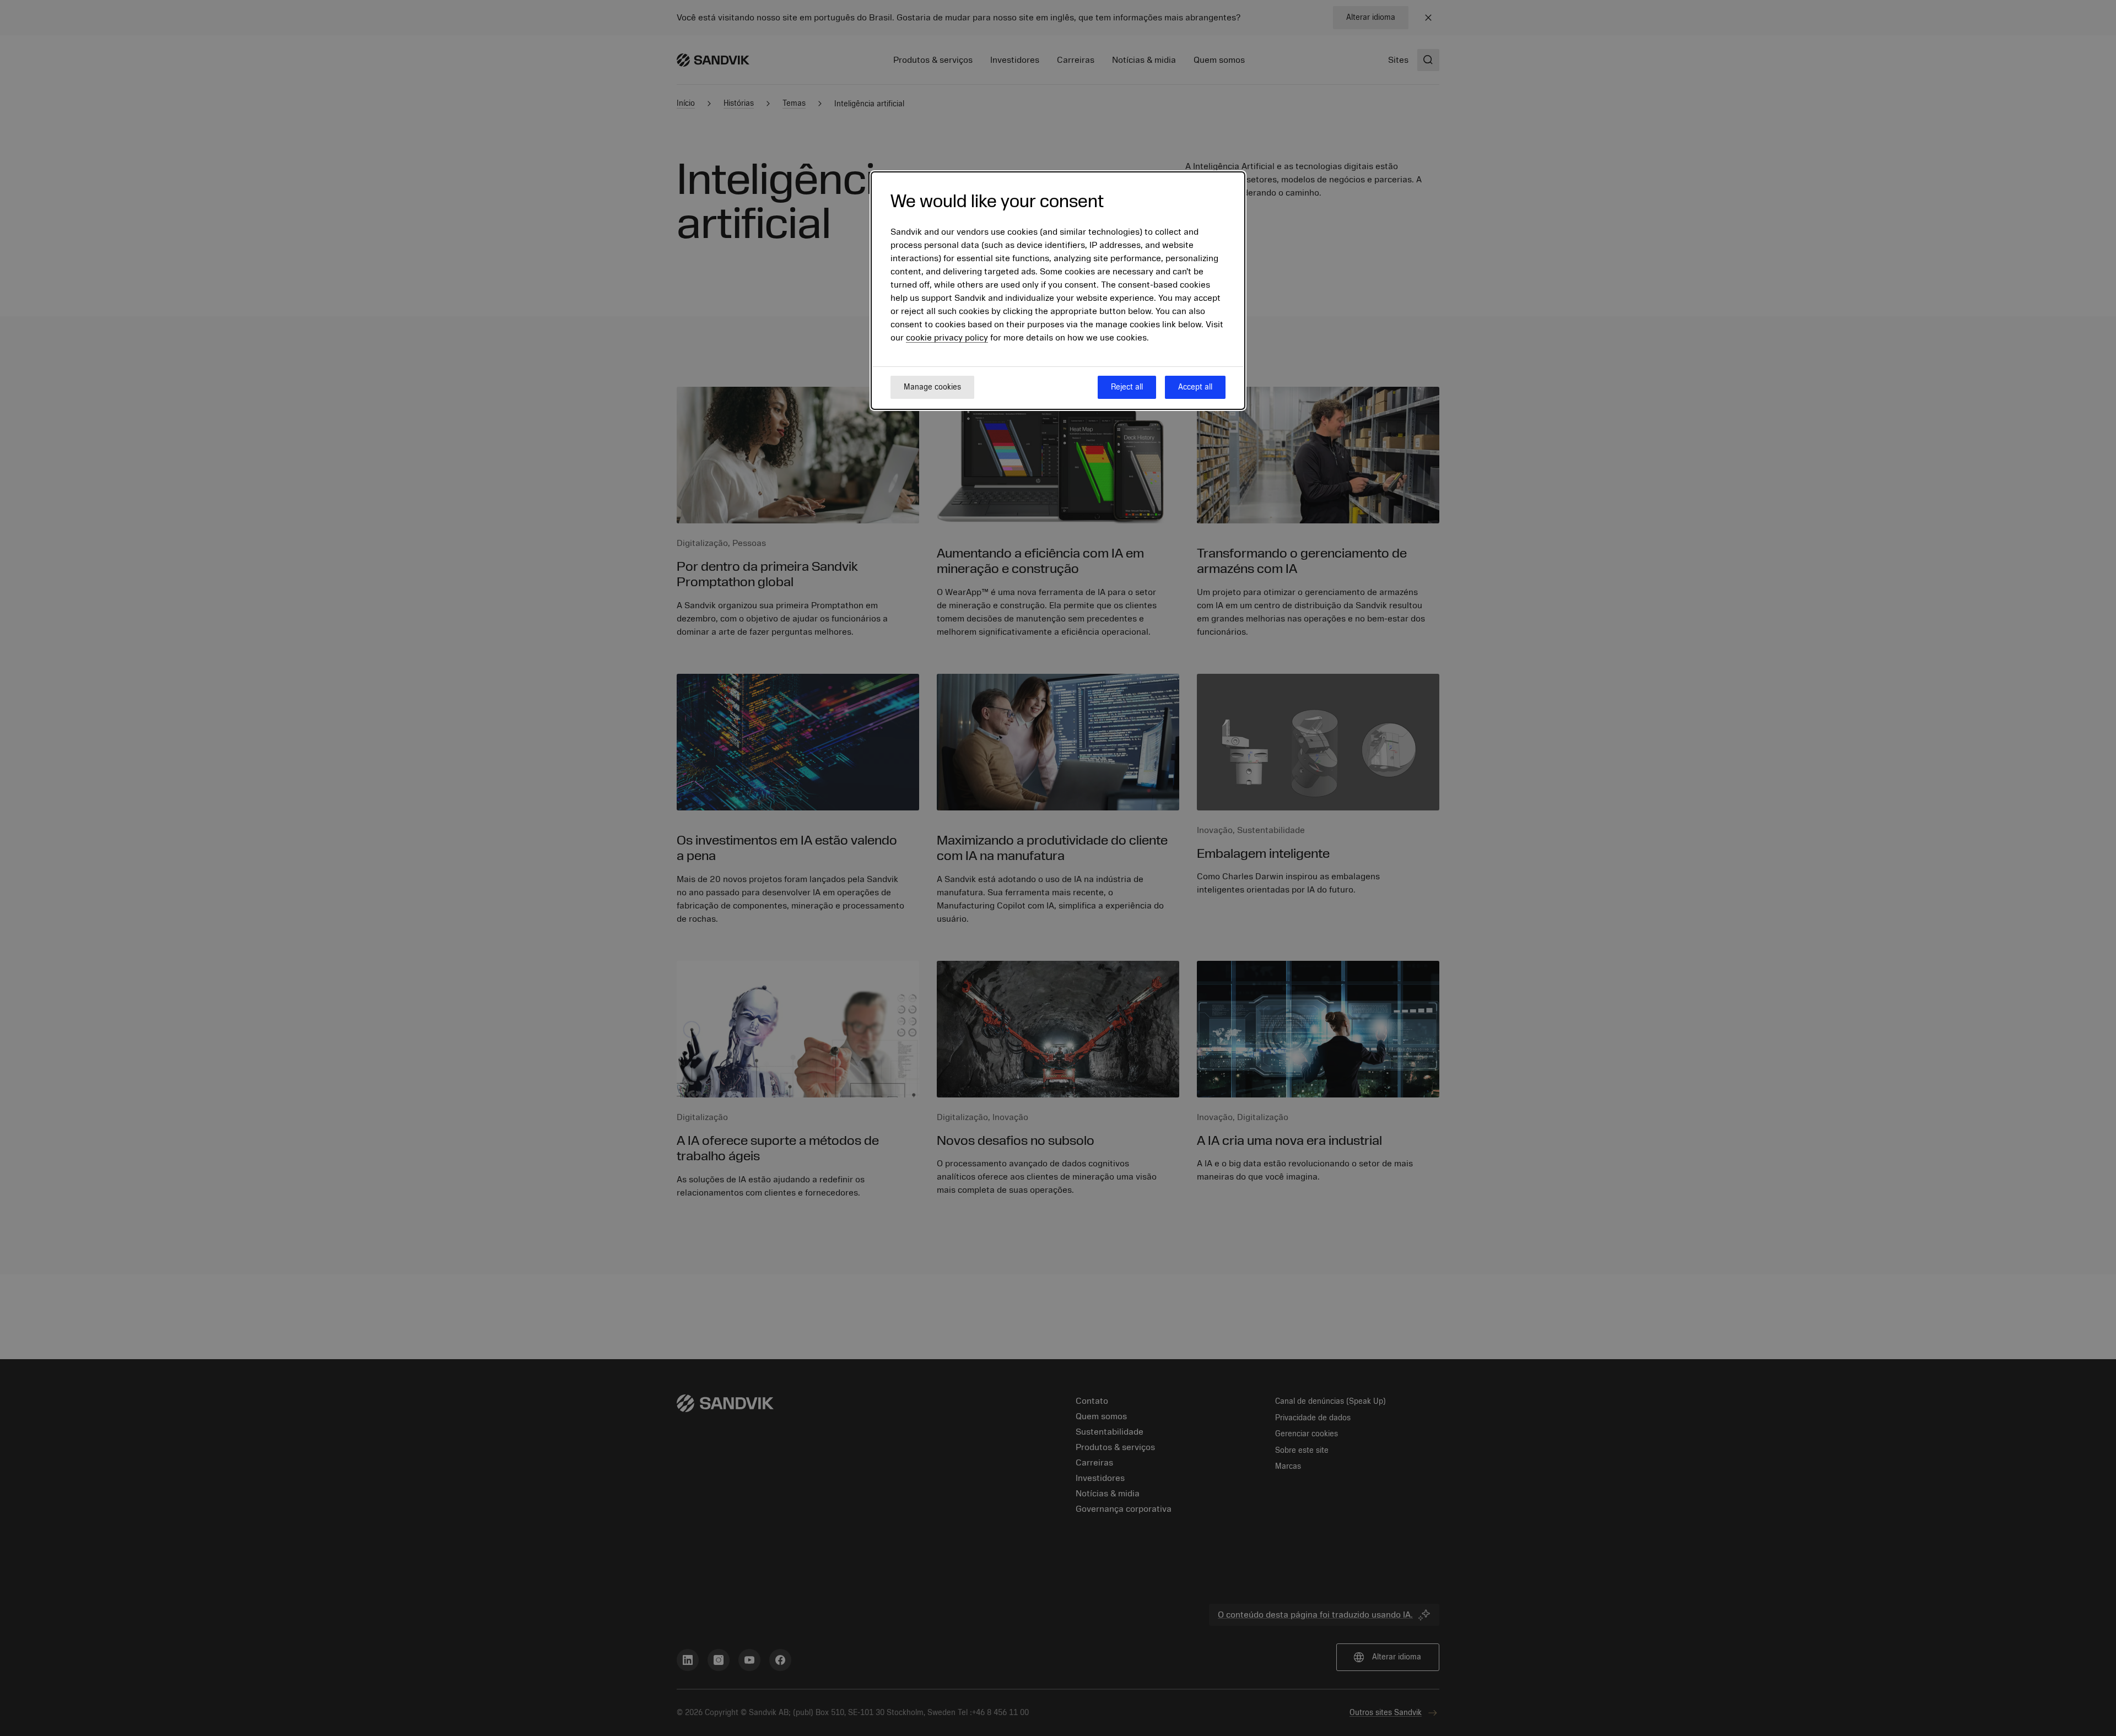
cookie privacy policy (947, 338)
